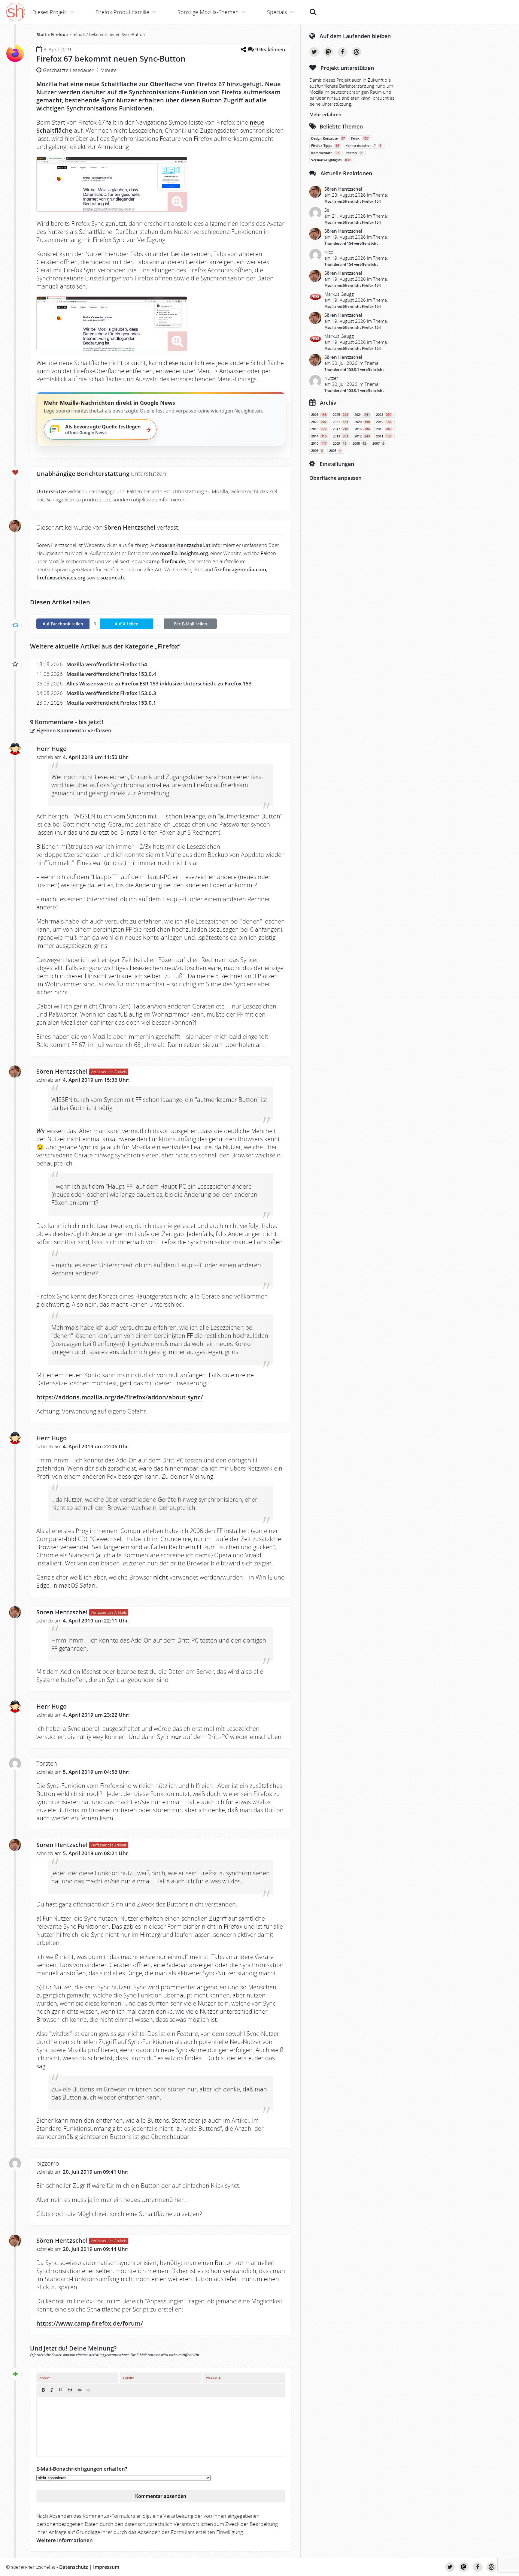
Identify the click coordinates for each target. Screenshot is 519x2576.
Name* (45, 2378)
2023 (384, 415)
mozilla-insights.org (184, 553)
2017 (340, 429)
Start (42, 34)
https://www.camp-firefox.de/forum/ (90, 2323)
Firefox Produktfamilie (122, 12)
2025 (340, 415)
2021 (340, 422)
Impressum (106, 2567)
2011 (384, 436)
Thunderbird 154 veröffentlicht (351, 243)
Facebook (342, 52)
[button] (43, 2390)
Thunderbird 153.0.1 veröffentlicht (354, 369)
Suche (313, 9)
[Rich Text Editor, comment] (161, 2426)
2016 (362, 429)
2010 (319, 443)
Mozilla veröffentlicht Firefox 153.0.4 (111, 674)
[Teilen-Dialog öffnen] (243, 49)
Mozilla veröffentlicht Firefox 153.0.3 (111, 693)
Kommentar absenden (161, 2496)
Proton (354, 153)
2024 (362, 415)
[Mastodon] (328, 52)
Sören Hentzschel (62, 1071)
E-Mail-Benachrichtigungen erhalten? (82, 2469)
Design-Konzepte (328, 138)
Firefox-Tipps (325, 146)
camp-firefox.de (166, 561)
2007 (378, 443)
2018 (319, 429)
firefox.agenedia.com (240, 569)
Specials (277, 12)
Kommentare (325, 153)
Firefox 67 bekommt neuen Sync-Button (111, 59)
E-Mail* (128, 2378)
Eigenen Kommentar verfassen (73, 730)
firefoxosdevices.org (61, 577)
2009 (340, 443)
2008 (359, 443)
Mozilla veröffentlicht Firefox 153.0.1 (111, 703)
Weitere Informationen (65, 2540)
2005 (335, 451)
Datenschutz (74, 2567)
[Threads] (357, 52)
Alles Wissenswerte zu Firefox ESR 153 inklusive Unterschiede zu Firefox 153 (159, 683)
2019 (384, 422)
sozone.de (113, 577)
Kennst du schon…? (363, 146)
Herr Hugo (52, 749)
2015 (384, 429)
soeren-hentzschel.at (185, 545)
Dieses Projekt (50, 12)
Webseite (213, 2378)
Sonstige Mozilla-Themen (208, 12)
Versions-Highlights (331, 160)
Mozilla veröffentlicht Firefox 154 (107, 664)
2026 (319, 415)
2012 (362, 436)
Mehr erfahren (325, 114)
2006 (317, 451)
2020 (362, 422)
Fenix (360, 138)
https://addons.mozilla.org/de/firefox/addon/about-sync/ (120, 1397)
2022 (319, 422)
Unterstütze (51, 491)
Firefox (58, 34)
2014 (319, 436)
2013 (340, 436)
